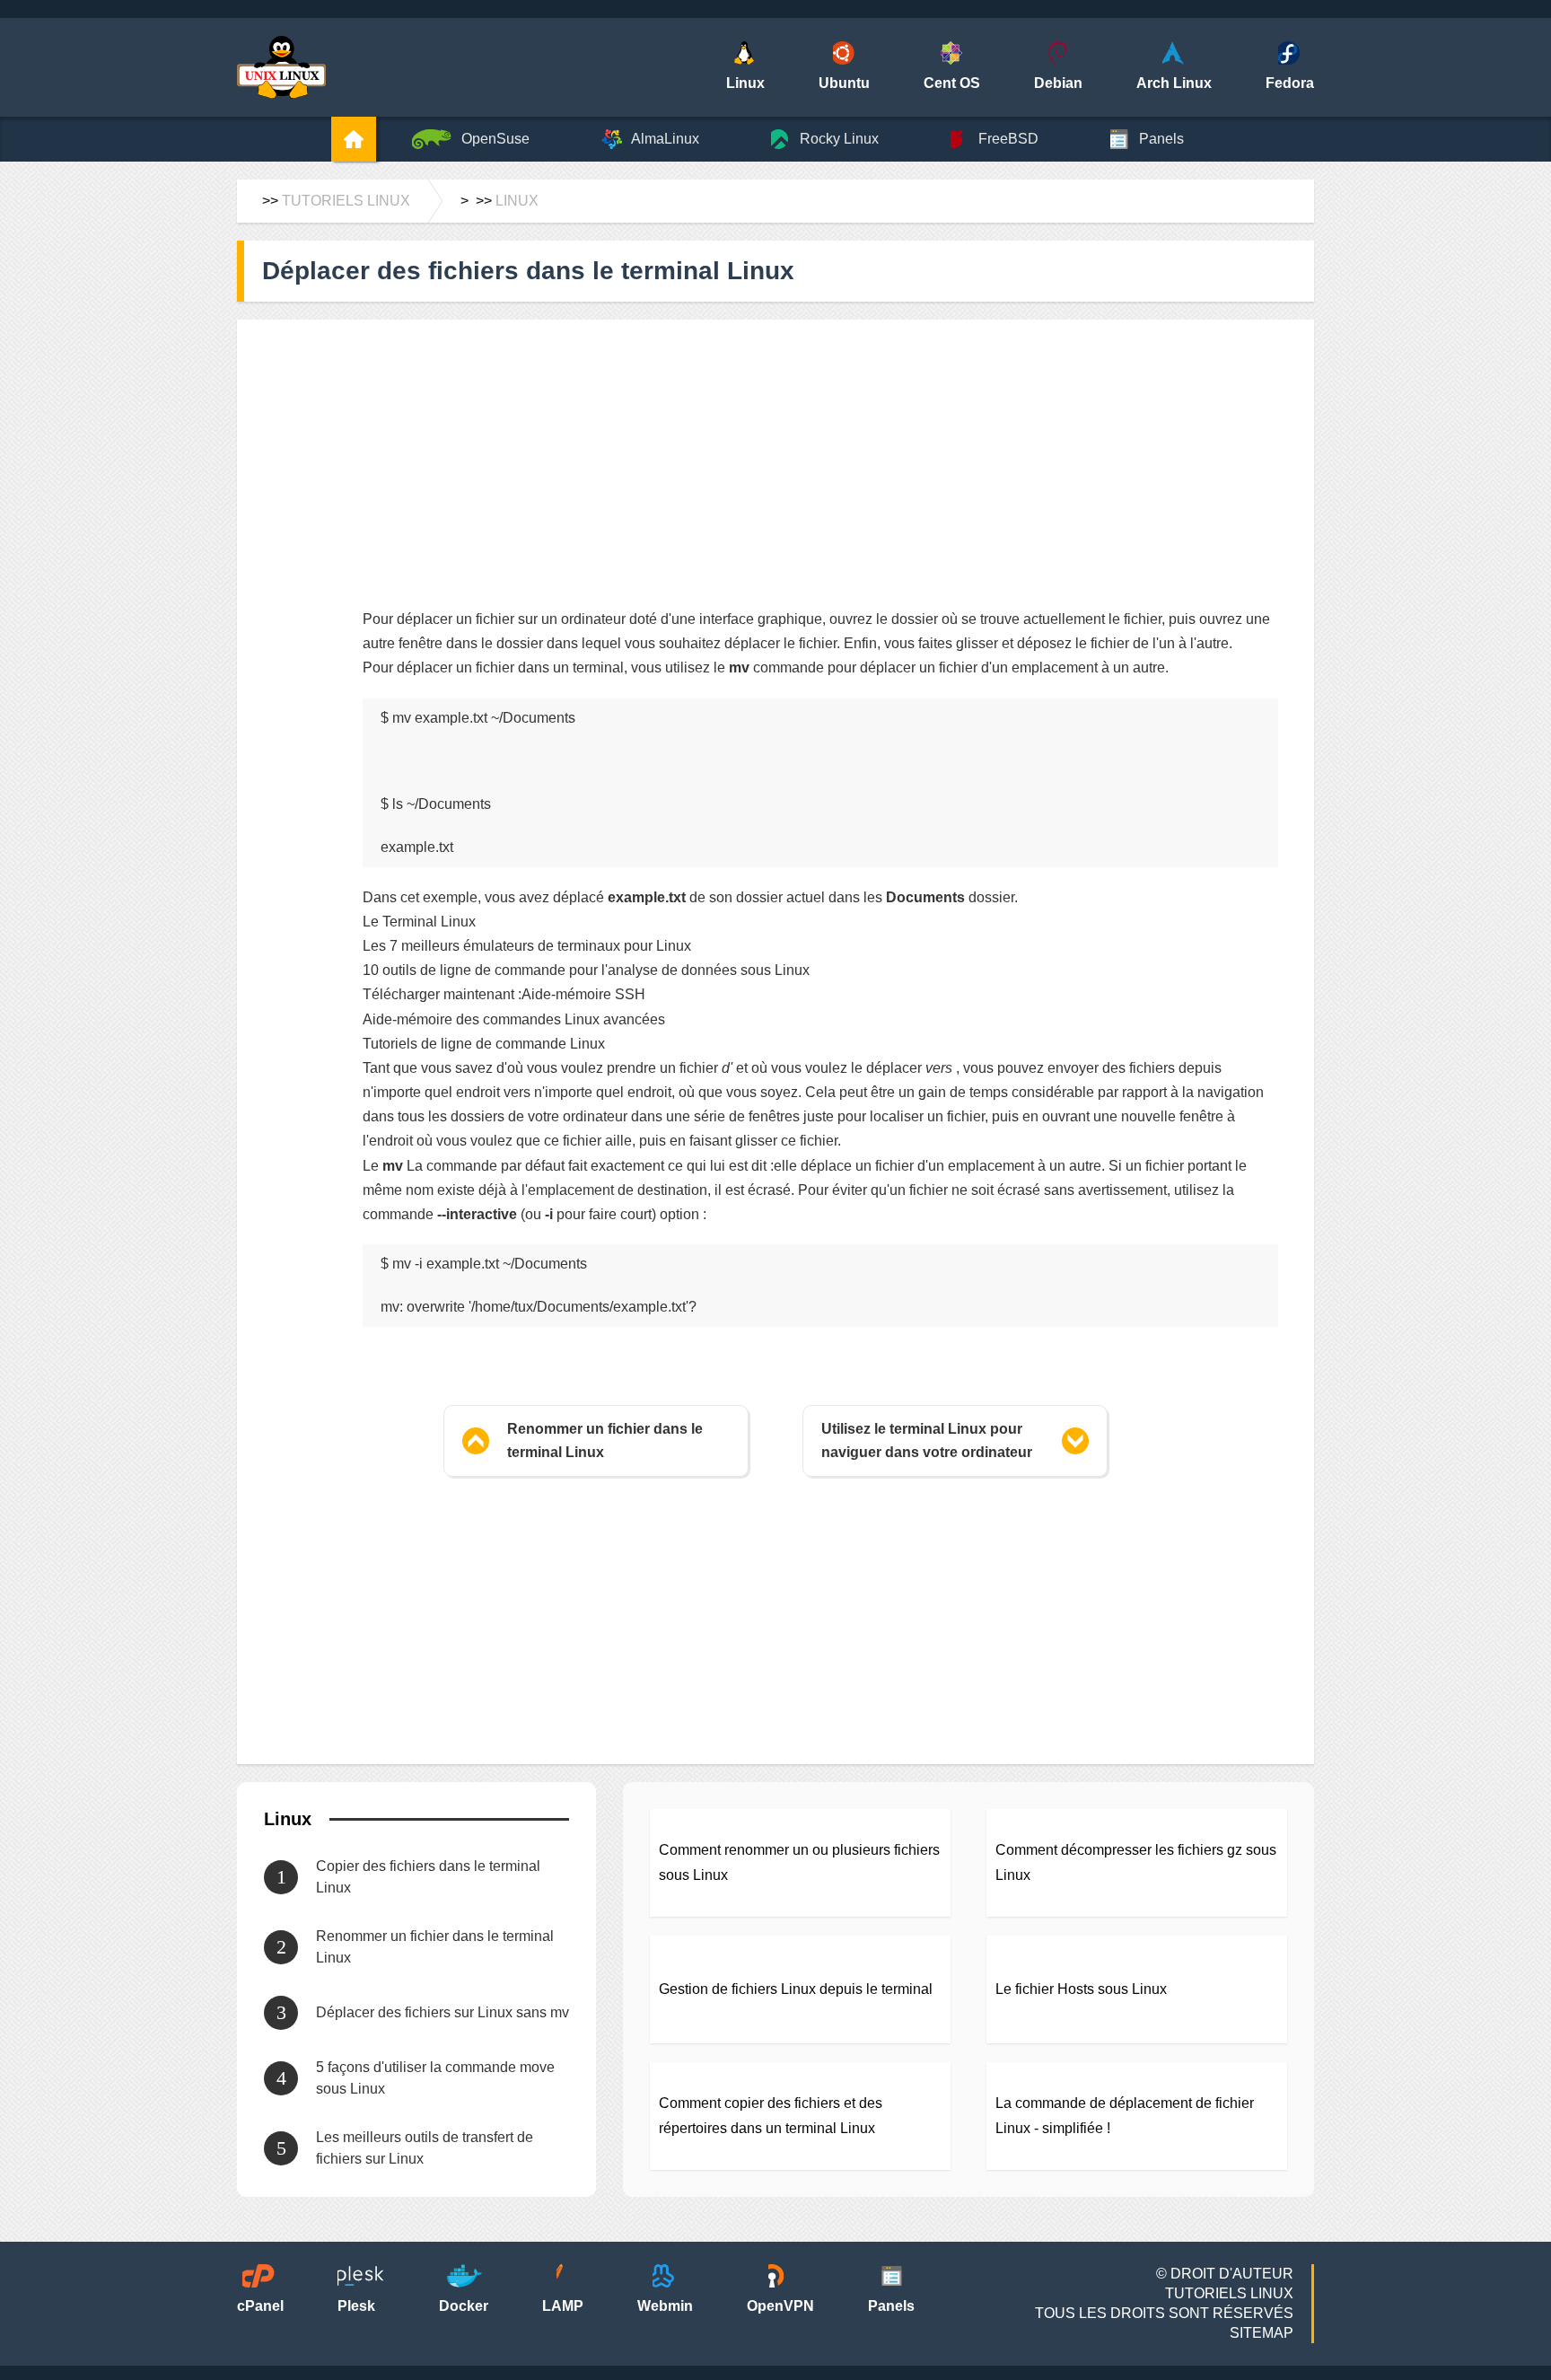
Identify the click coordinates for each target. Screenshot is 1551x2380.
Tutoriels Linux (346, 201)
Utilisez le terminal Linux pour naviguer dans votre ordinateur (927, 1440)
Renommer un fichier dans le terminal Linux (605, 1440)
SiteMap (1262, 2333)
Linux (517, 201)
